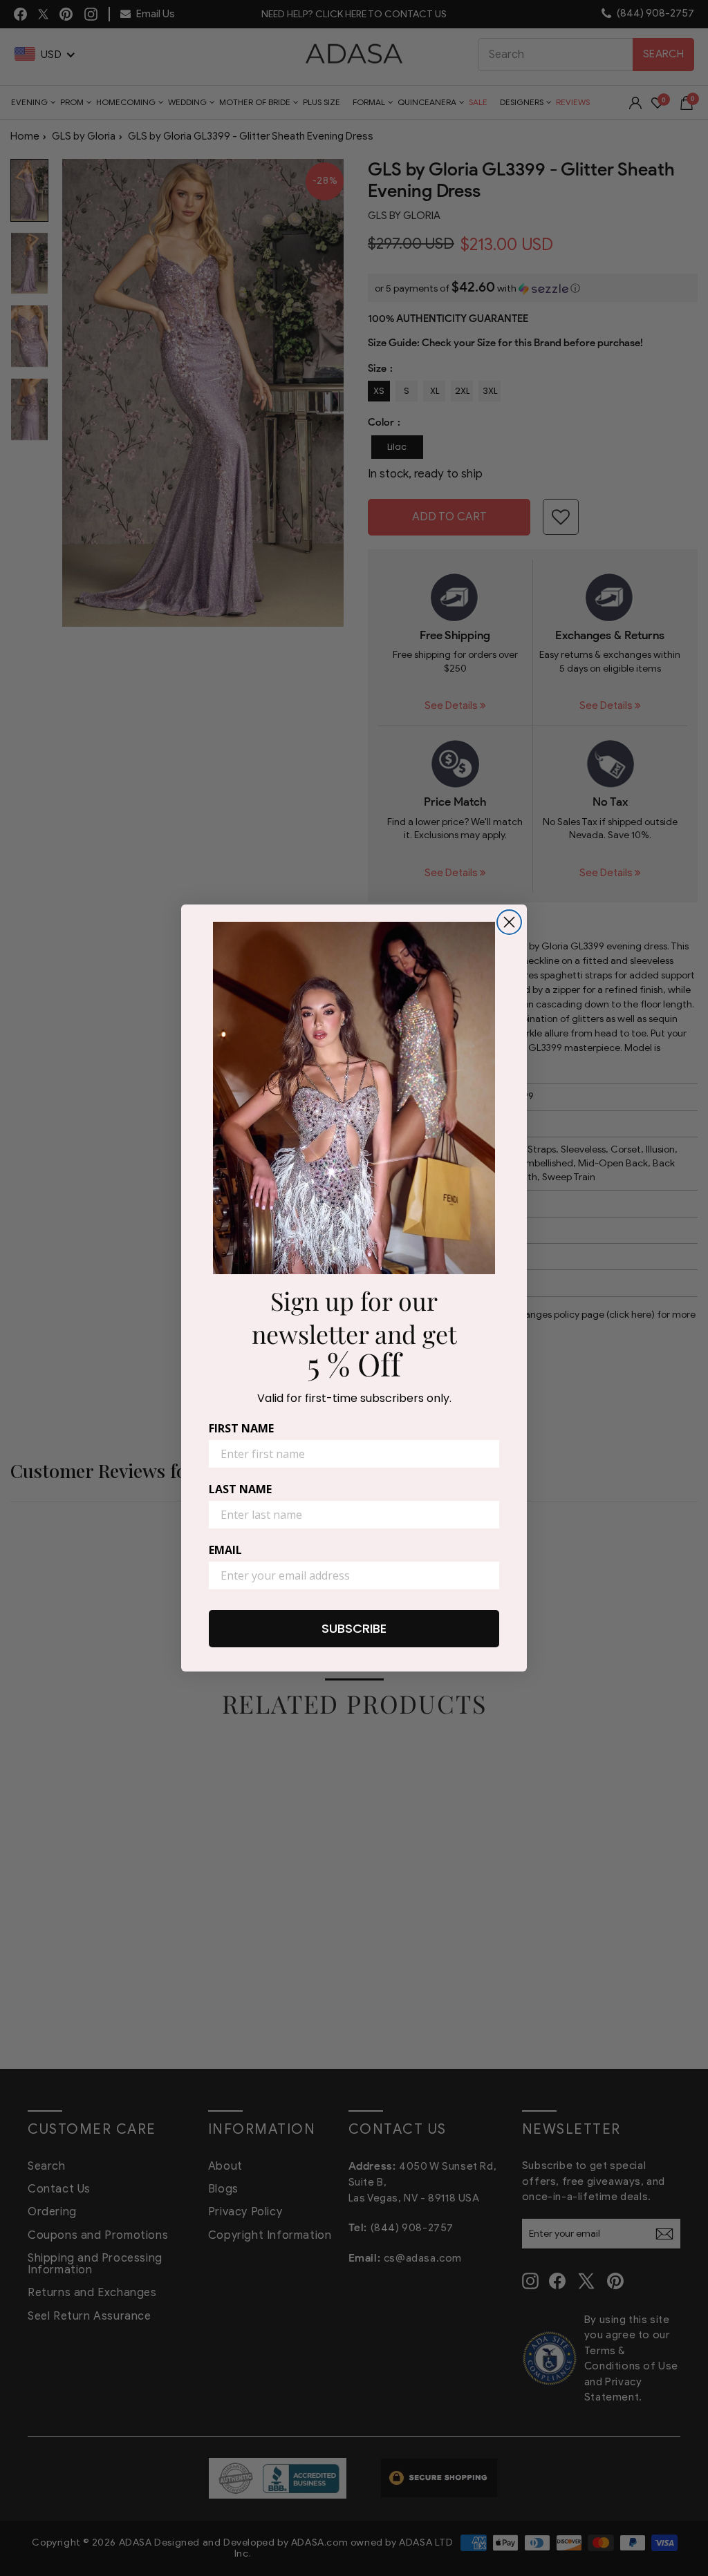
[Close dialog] (509, 922)
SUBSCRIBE (354, 1628)
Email (225, 1550)
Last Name (240, 1489)
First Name (241, 1428)
